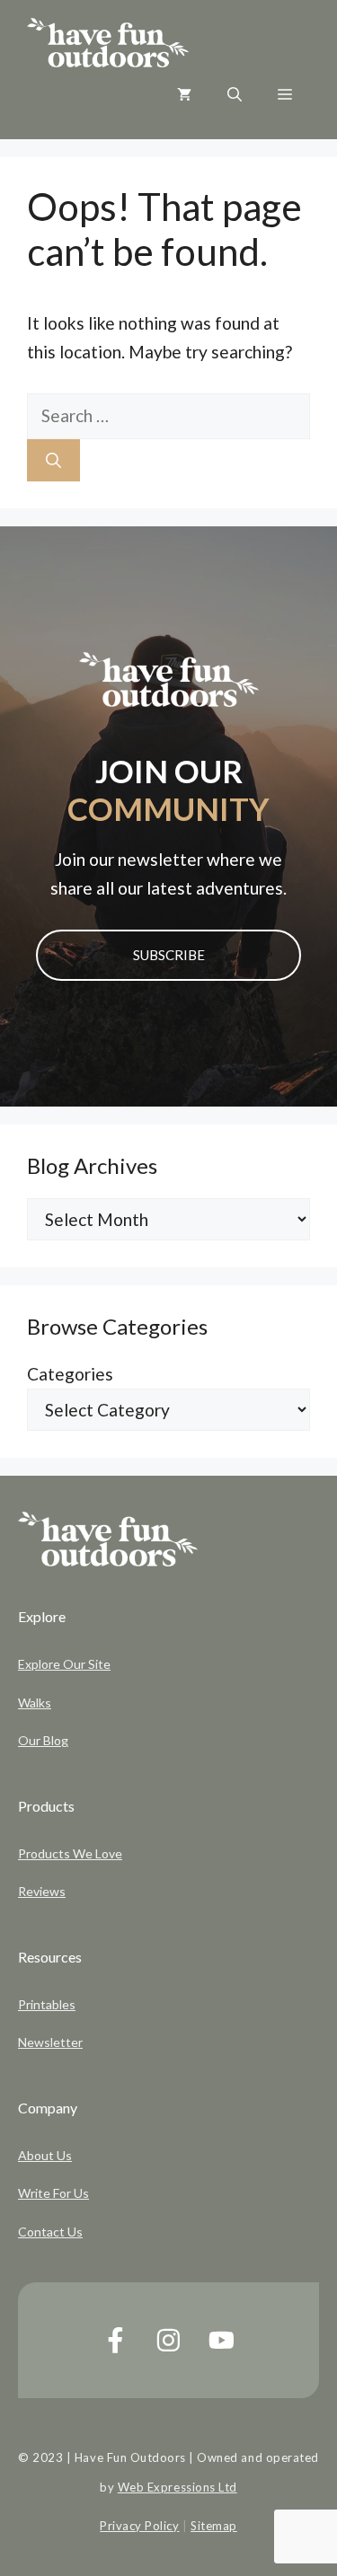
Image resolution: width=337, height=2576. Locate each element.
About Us (45, 2155)
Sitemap (214, 2526)
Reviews (42, 1891)
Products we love (70, 1853)
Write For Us (53, 2193)
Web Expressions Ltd (177, 2487)
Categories (70, 1374)
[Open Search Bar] (235, 94)
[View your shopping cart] (184, 94)
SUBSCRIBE (169, 955)
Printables (47, 2004)
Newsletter (50, 2042)
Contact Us (50, 2232)
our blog (43, 1740)
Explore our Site (64, 1664)
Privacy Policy (139, 2526)
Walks (35, 1703)
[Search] (53, 461)
